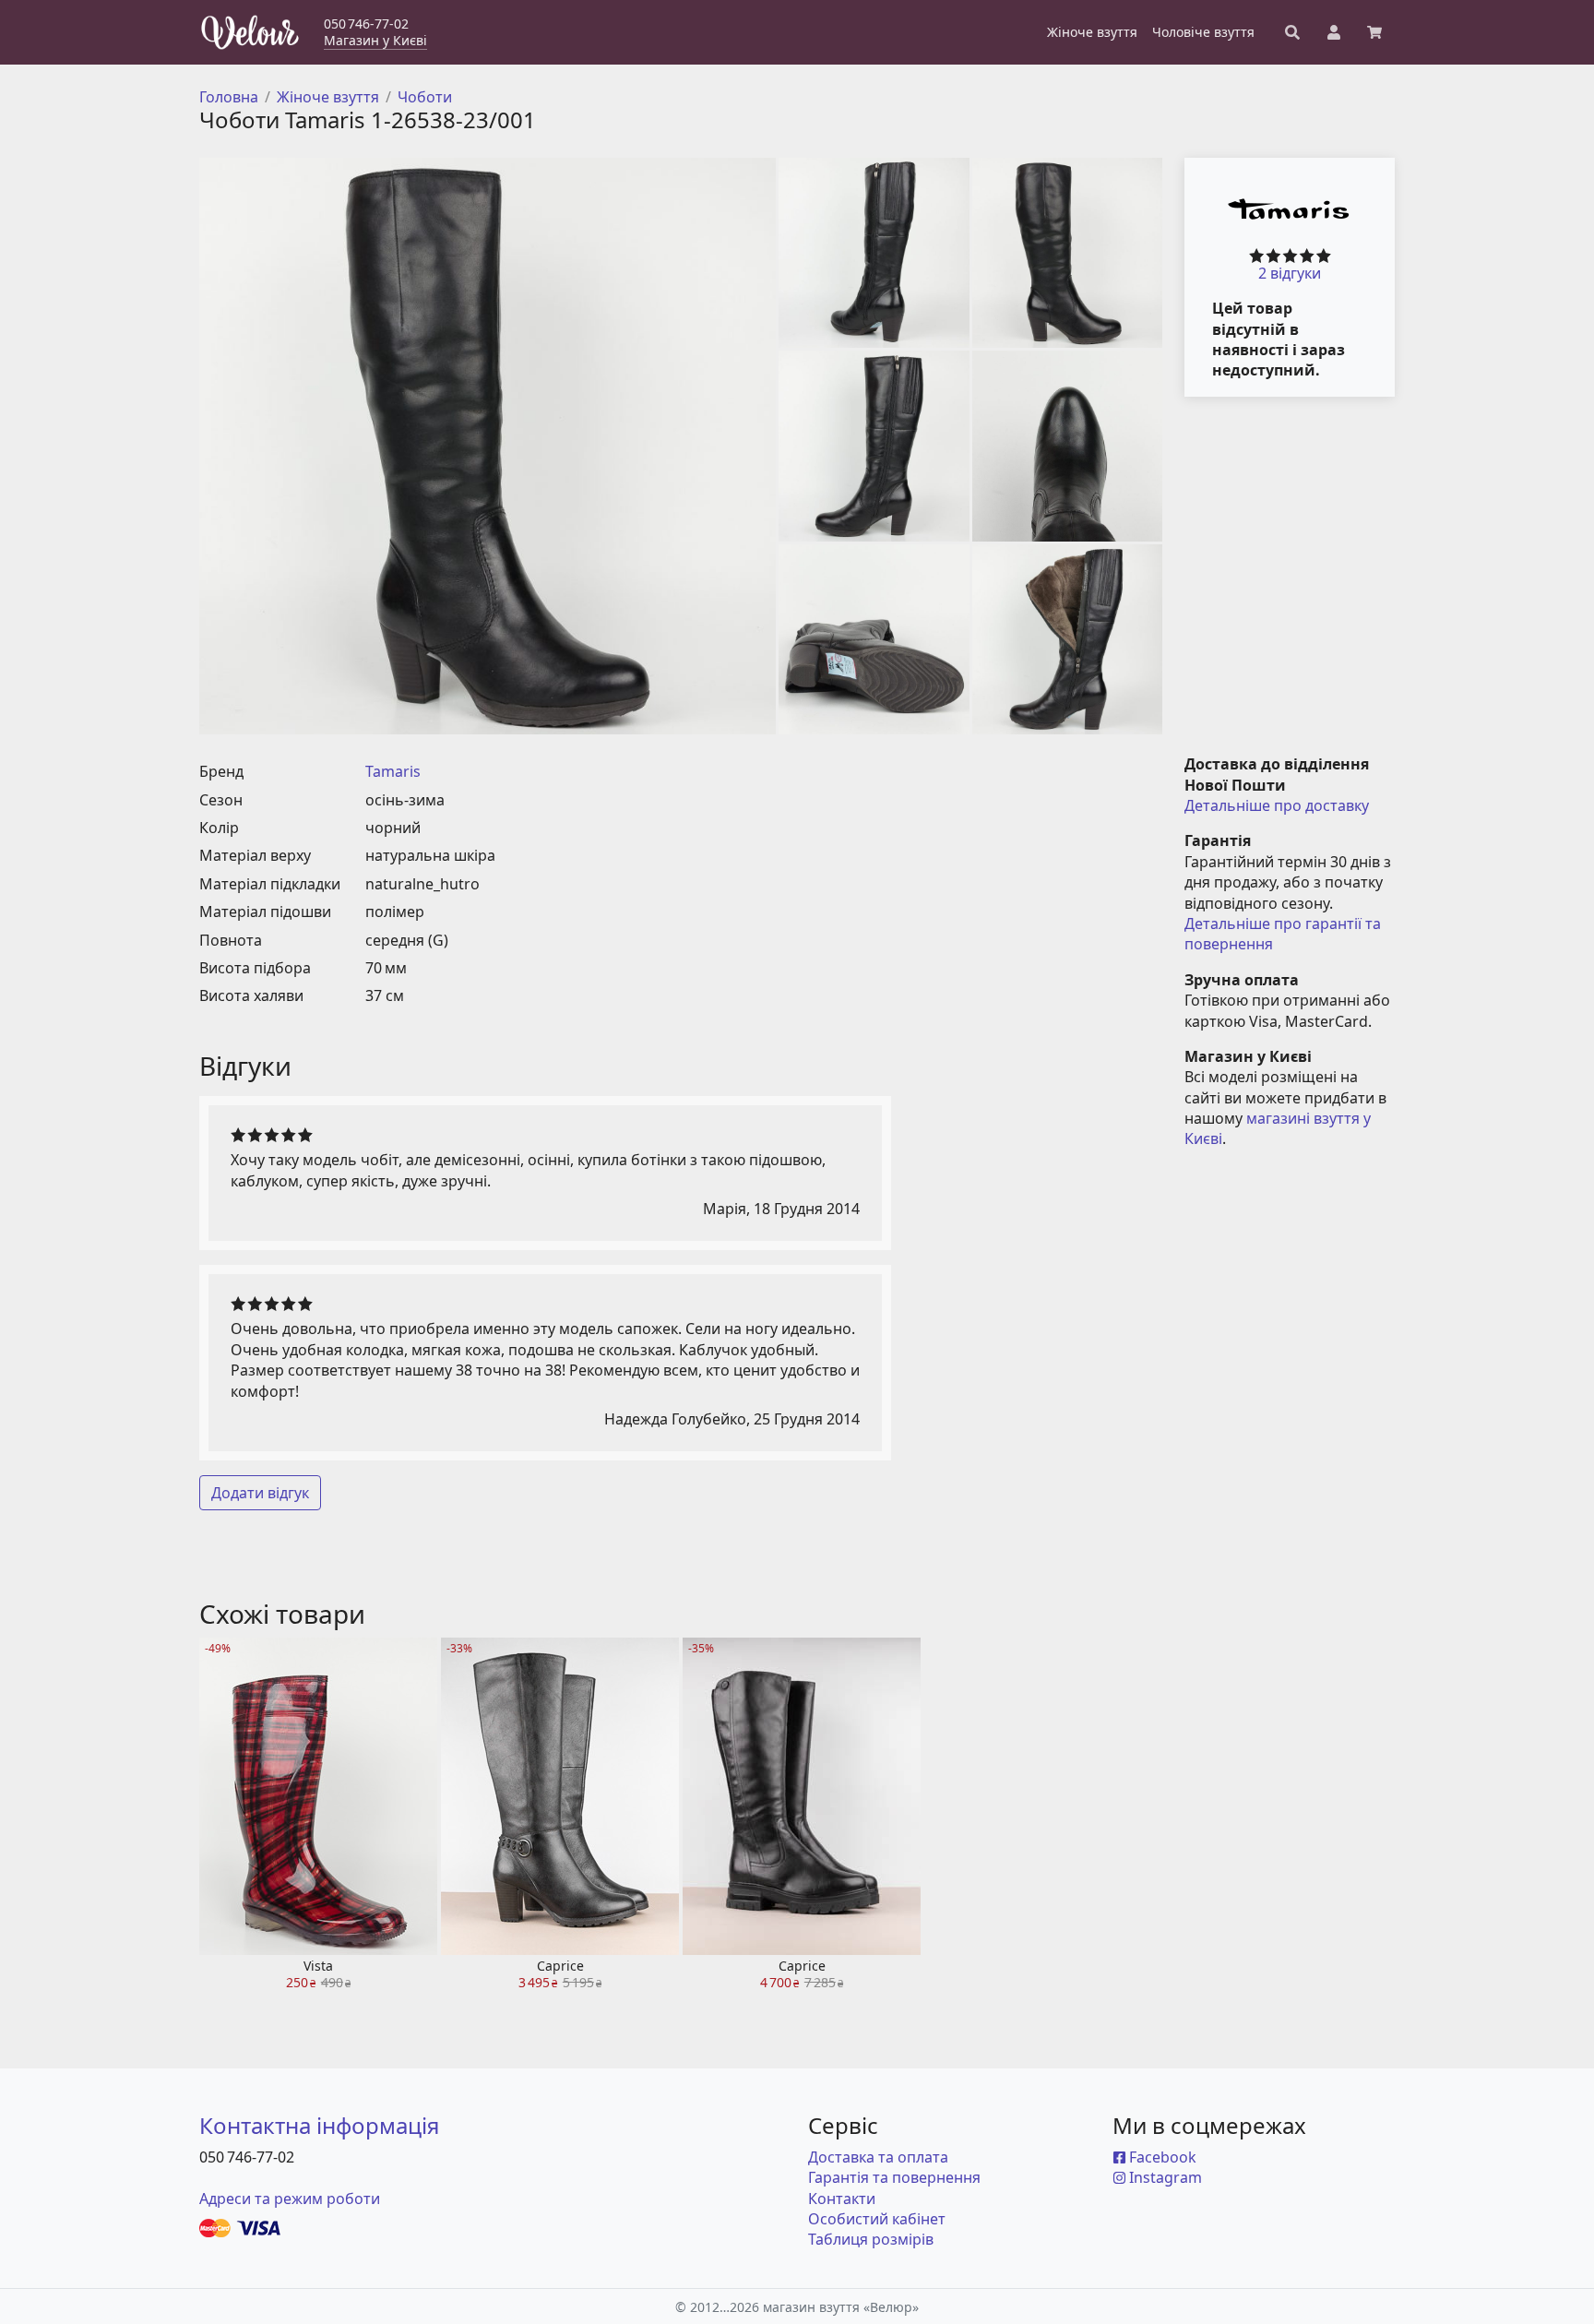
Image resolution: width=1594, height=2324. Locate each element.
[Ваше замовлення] (1374, 32)
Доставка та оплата (878, 2157)
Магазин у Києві (375, 40)
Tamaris (393, 771)
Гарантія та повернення (894, 2177)
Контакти (842, 2199)
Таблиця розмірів (871, 2239)
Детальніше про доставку (1277, 805)
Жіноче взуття (328, 97)
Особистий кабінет (877, 2219)
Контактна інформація (319, 2125)
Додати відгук (260, 1493)
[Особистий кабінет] (1334, 32)
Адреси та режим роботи (290, 2199)
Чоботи (425, 97)
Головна (229, 97)
